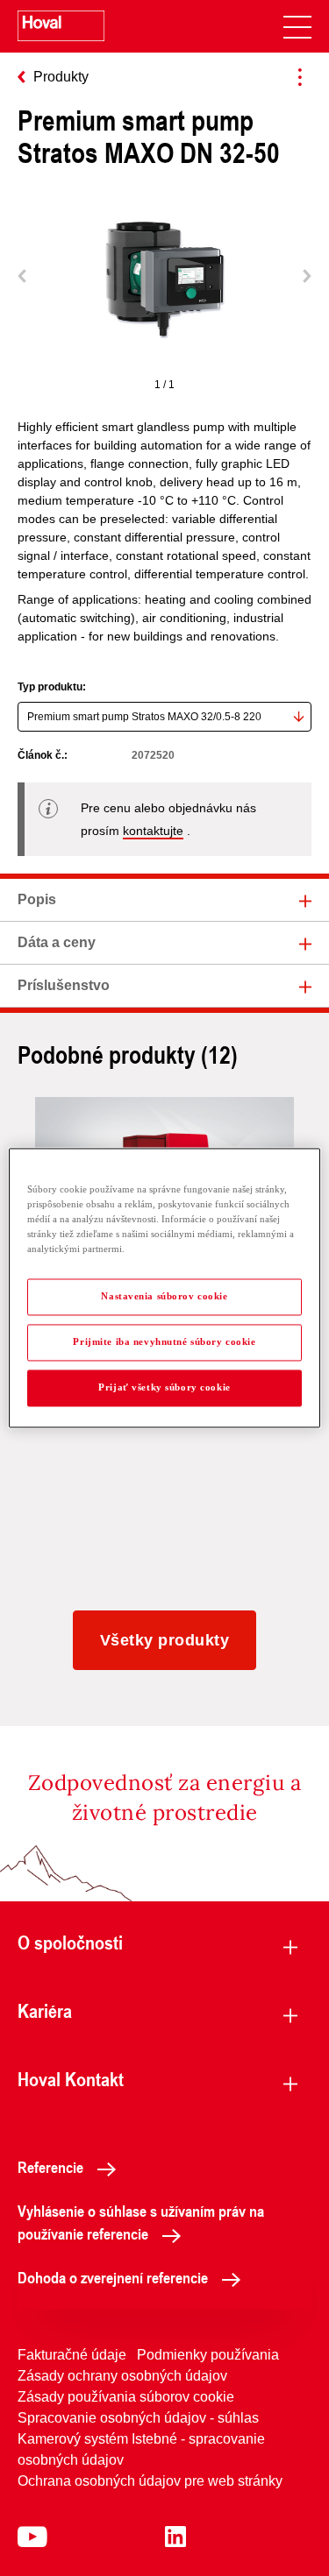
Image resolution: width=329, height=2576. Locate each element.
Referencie (50, 2167)
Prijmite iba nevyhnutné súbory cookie (164, 1342)
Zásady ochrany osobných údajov (122, 2376)
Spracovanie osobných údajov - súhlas (138, 2418)
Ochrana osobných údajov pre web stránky (150, 2481)
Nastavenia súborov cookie (164, 1297)
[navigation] (297, 26)
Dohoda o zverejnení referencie (113, 2277)
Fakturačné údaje (72, 2355)
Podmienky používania (208, 2355)
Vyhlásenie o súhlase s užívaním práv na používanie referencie (141, 2222)
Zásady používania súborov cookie (126, 2397)
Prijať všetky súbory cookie (164, 1388)
